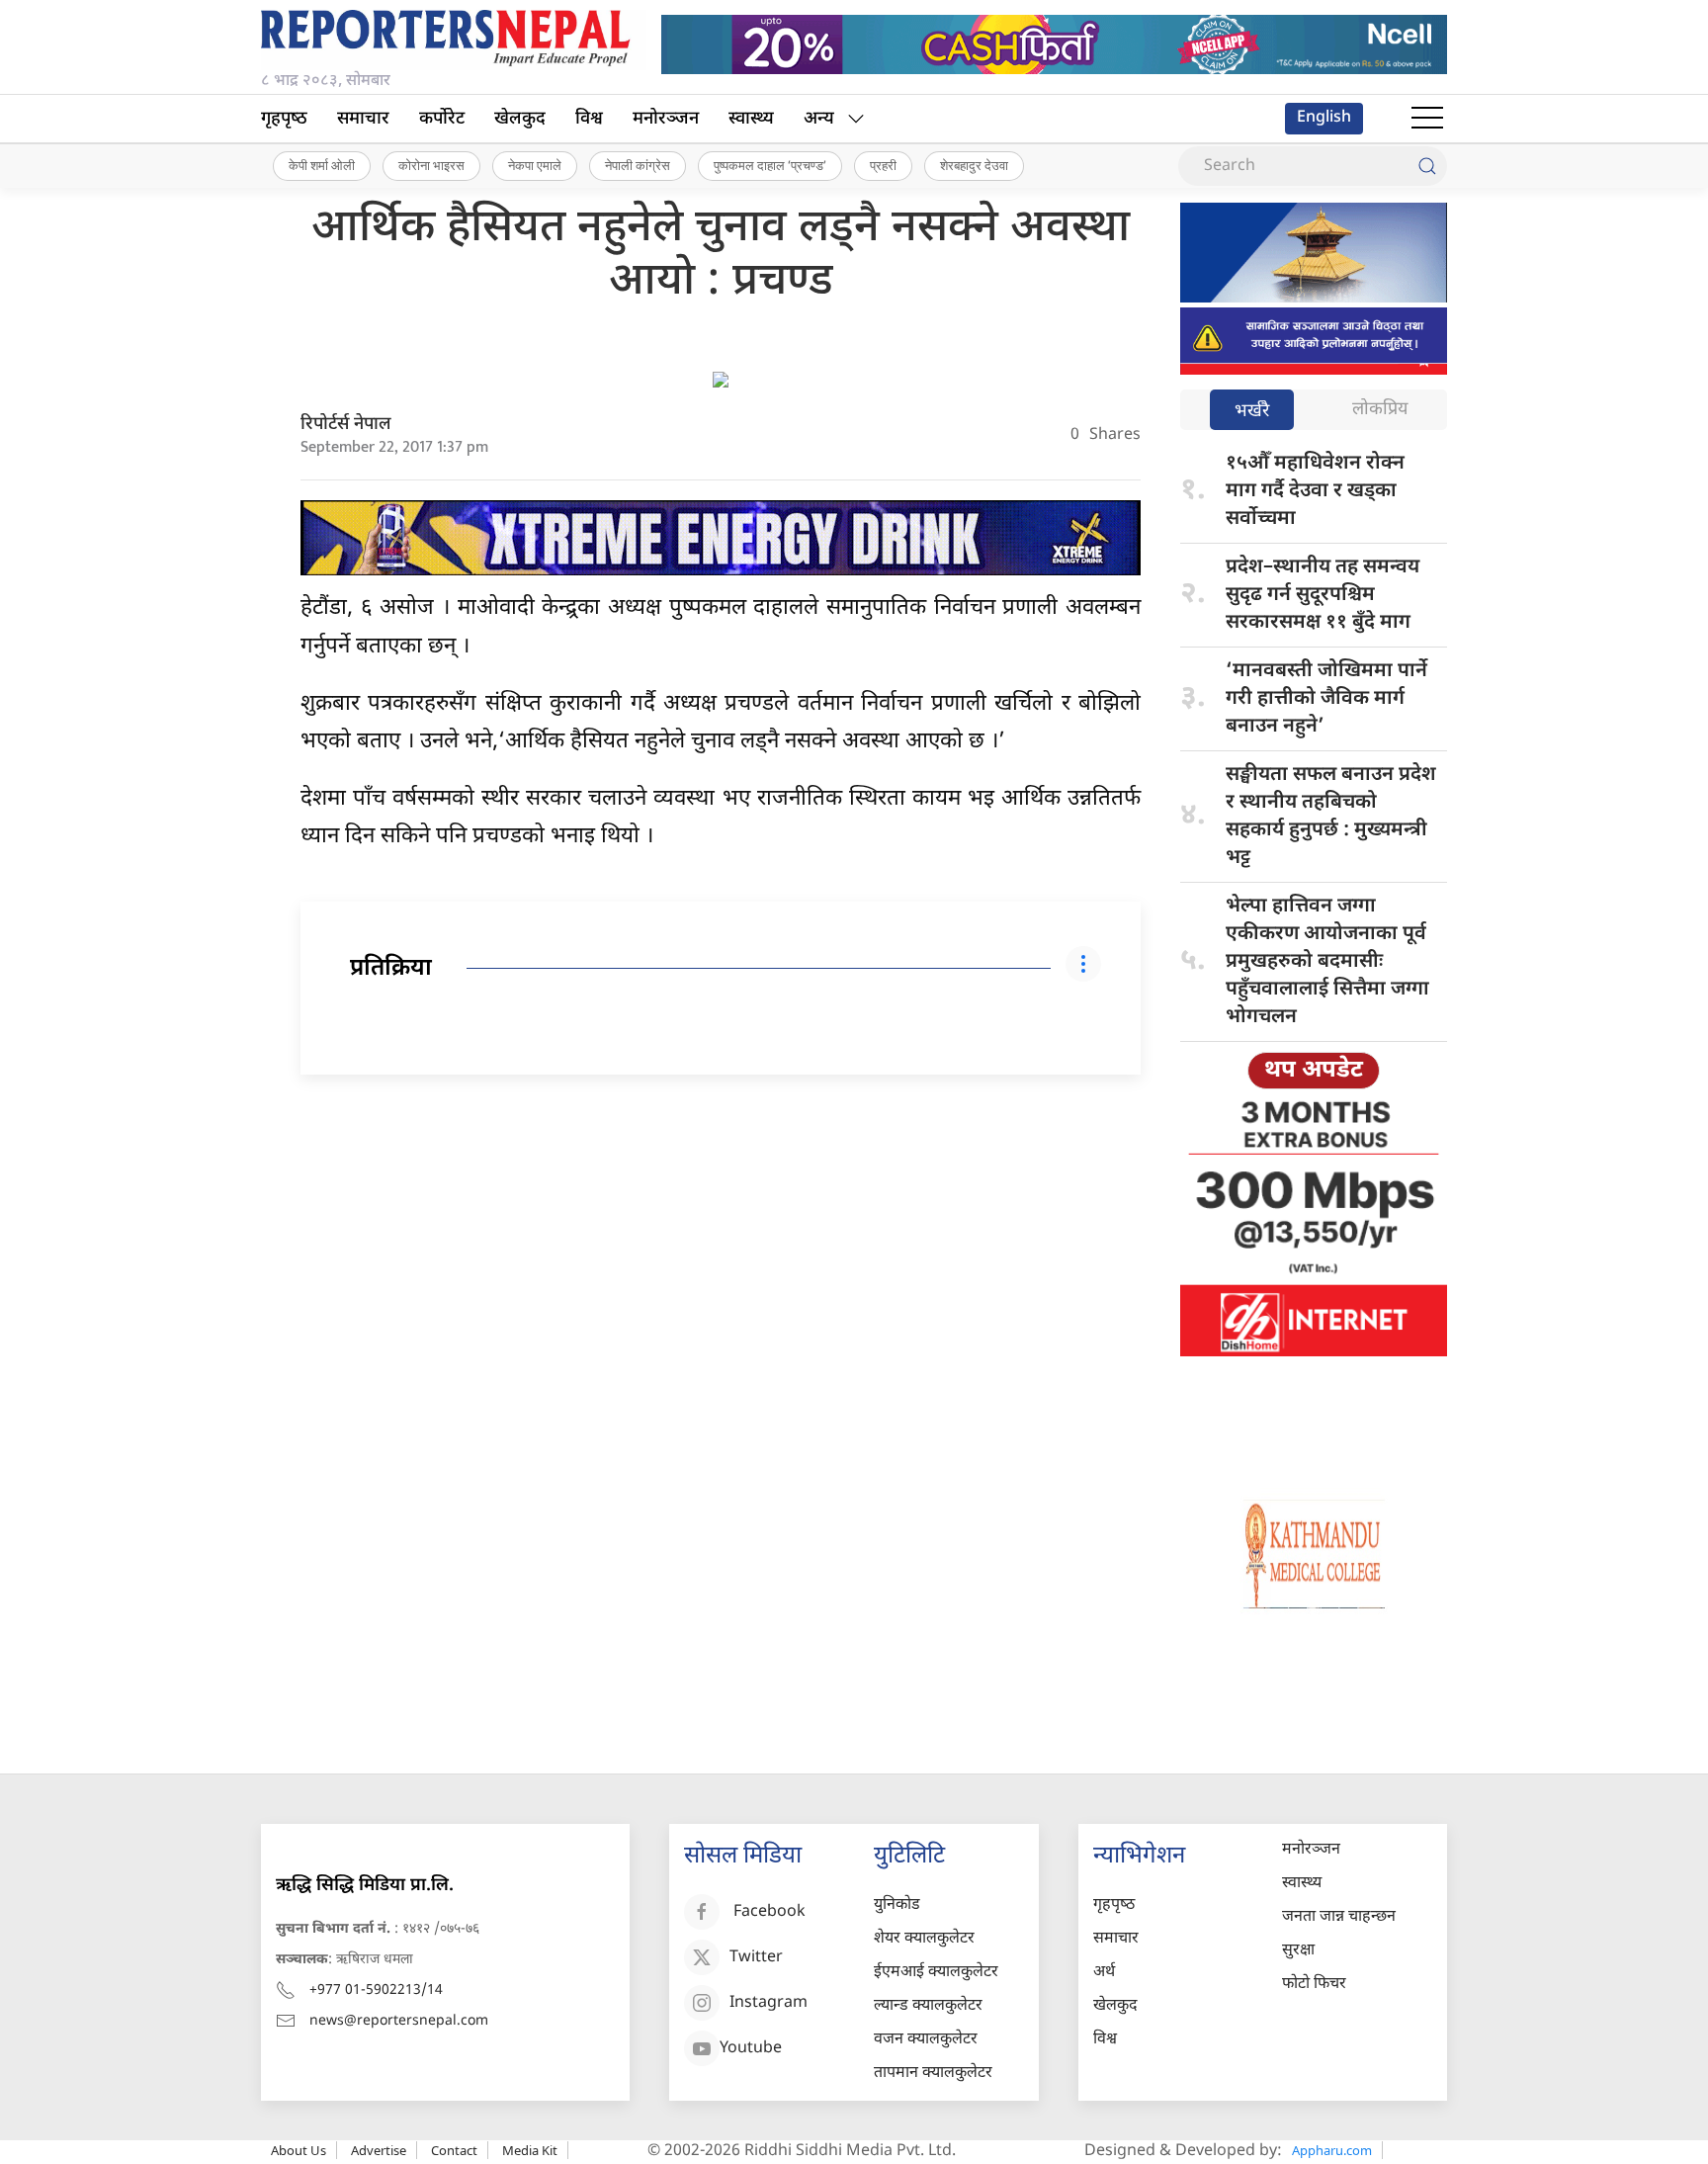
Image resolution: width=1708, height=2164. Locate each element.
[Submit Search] (1427, 166)
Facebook (769, 1912)
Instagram (769, 2003)
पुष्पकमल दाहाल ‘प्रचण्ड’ (770, 165)
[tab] (1252, 412)
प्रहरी (883, 165)
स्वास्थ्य (751, 119)
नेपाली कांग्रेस (638, 165)
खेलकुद (520, 119)
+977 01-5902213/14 (376, 1991)
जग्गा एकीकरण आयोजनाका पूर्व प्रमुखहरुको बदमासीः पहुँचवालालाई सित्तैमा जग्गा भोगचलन (1327, 962)
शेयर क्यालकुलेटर (924, 1939)
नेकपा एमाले (535, 165)
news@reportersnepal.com (399, 2021)
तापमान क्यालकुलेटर (933, 2074)
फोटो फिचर (1314, 1985)
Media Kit (530, 2150)
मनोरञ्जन (666, 119)
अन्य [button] (819, 119)
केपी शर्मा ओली (322, 165)
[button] (1427, 119)
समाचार (363, 119)
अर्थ (1104, 1973)
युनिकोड (897, 1905)
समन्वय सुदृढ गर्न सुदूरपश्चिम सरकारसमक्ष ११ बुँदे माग (1323, 595)
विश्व (589, 119)
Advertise (379, 2150)
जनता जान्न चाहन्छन (1339, 1917)
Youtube (751, 2049)
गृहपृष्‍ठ (284, 119)
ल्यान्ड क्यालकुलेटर (928, 2006)
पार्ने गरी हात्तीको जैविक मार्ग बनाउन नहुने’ (1326, 699)
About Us (299, 2150)
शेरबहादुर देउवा (974, 165)
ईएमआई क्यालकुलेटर (936, 1973)
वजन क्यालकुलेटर (926, 2040)
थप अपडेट (1314, 1071)
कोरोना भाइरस (431, 165)
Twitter (756, 1958)
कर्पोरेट (442, 119)
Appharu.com (1332, 2150)
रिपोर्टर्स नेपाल (346, 425)
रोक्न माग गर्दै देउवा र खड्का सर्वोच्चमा (1315, 491)
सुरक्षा (1298, 1951)
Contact (454, 2150)
